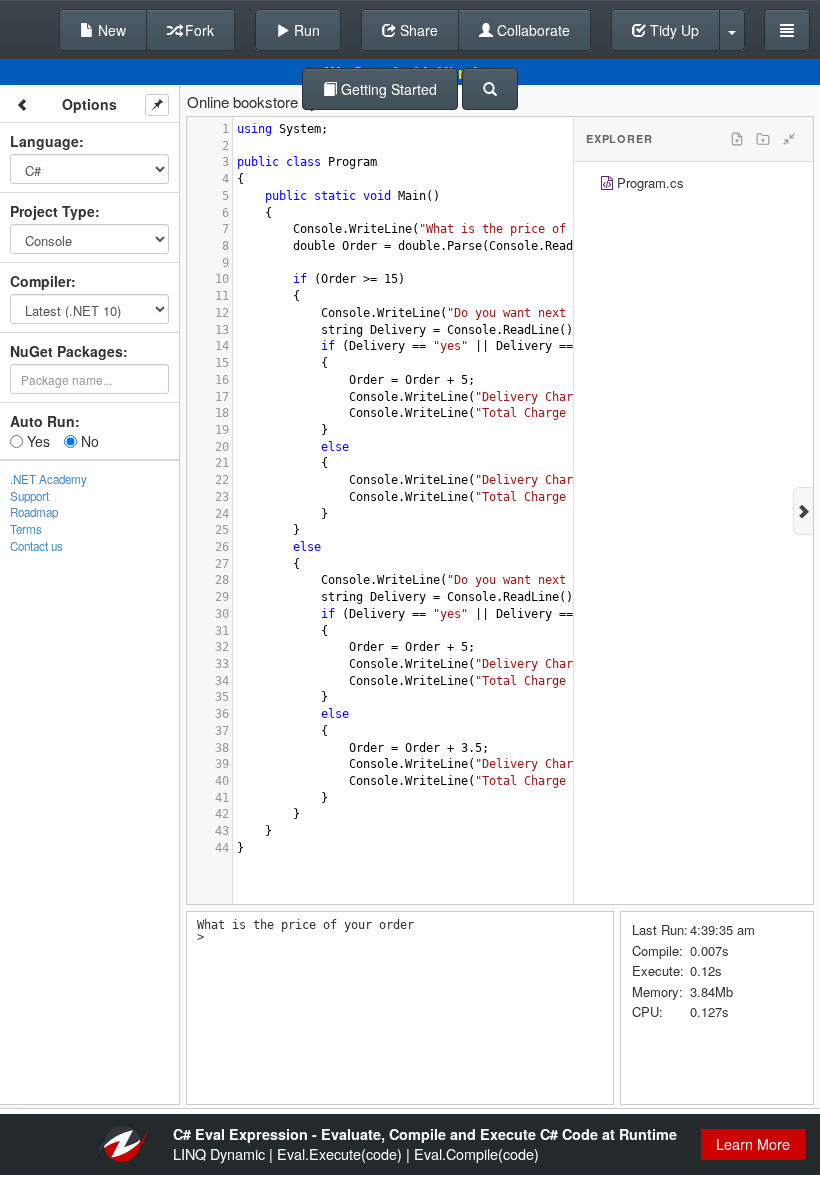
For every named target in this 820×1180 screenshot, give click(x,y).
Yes (36, 441)
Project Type (52, 211)
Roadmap (34, 512)
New (110, 30)
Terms (26, 529)
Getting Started (387, 89)
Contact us (36, 546)
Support (29, 496)
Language (44, 141)
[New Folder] (763, 139)
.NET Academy (48, 479)
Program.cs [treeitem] (650, 182)
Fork (197, 30)
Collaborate (531, 30)
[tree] (693, 185)
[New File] (737, 139)
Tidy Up (672, 30)
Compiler (40, 281)
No (88, 441)
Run (305, 30)
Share (417, 30)
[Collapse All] (789, 139)
